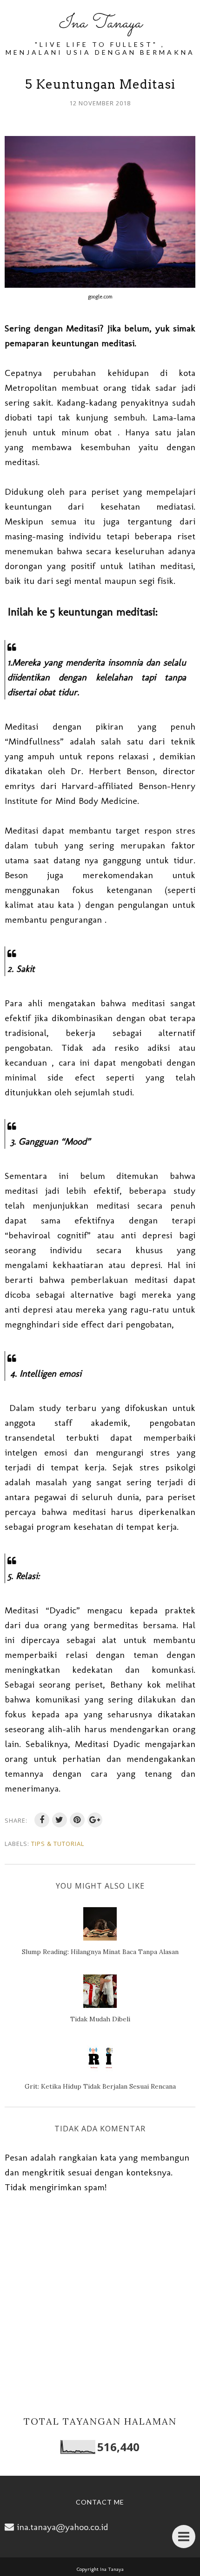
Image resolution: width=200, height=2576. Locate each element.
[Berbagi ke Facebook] (42, 1820)
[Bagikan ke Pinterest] (77, 1820)
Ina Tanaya (100, 23)
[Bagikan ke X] (60, 1820)
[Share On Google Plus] (95, 1820)
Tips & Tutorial (58, 1844)
